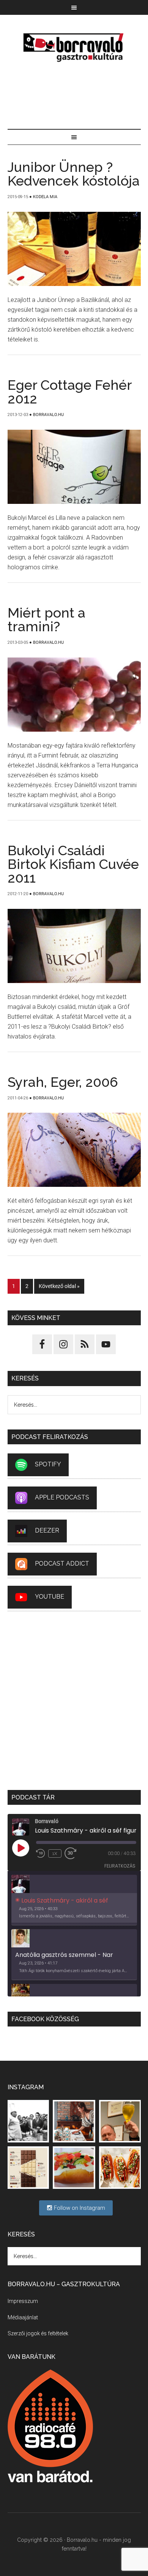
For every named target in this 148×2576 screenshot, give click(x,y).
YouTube (50, 1597)
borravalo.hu (74, 47)
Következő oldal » (59, 1286)
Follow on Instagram (79, 2208)
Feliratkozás (120, 1866)
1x (55, 1853)
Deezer (47, 1530)
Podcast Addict (62, 1564)
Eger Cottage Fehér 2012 (70, 392)
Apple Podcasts (62, 1497)
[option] (74, 1900)
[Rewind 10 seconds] (41, 1853)
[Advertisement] (74, 97)
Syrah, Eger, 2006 (63, 1082)
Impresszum (23, 2301)
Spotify (48, 1464)
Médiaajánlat (23, 2317)
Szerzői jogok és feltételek (38, 2333)
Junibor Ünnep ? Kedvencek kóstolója (74, 174)
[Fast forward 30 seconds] (74, 1853)
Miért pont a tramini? (46, 619)
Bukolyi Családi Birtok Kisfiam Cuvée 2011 (73, 864)
